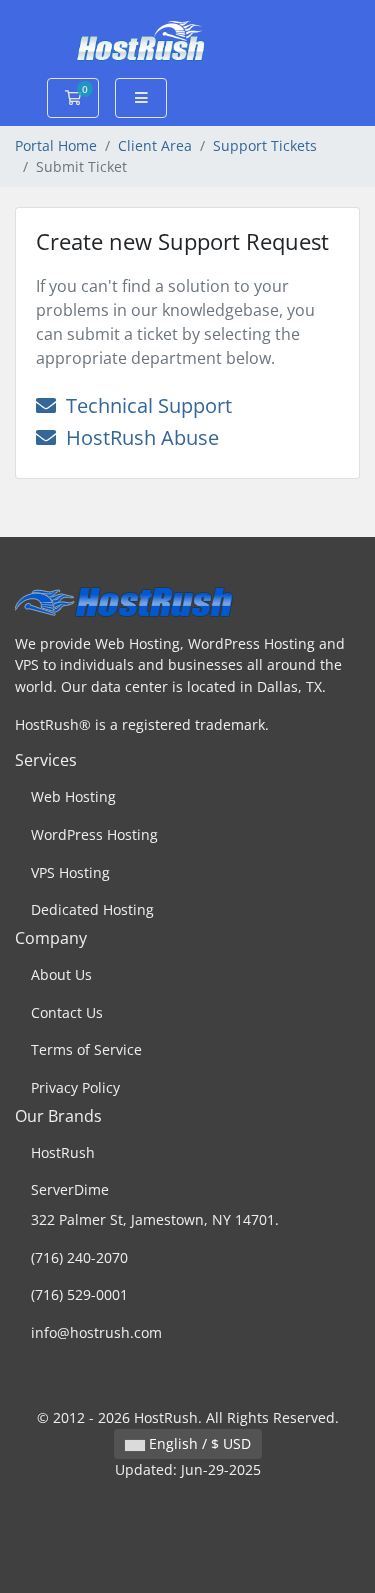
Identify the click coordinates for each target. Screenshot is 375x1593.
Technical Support (144, 405)
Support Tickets (265, 145)
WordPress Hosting (94, 834)
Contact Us (67, 1012)
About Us (61, 974)
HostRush (63, 1152)
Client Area (155, 145)
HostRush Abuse (137, 437)
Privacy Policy (75, 1087)
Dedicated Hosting (92, 909)
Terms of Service (86, 1049)
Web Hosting (73, 796)
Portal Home (56, 145)
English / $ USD (198, 1443)
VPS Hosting (70, 872)
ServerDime (70, 1189)
